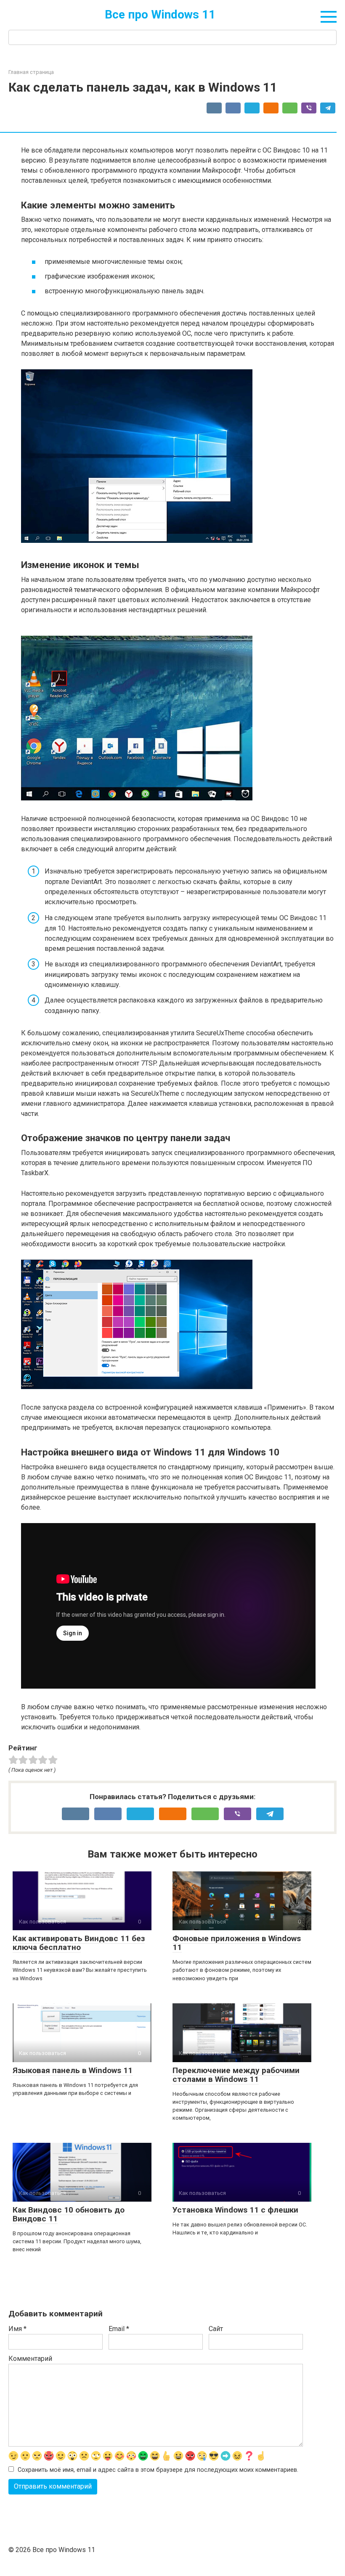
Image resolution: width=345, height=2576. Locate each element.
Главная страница (31, 72)
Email (119, 2329)
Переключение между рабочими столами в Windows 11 (236, 2075)
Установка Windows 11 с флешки (235, 2210)
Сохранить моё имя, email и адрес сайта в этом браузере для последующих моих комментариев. (158, 2470)
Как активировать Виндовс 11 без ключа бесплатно (79, 1943)
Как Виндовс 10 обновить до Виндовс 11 (69, 2214)
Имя (17, 2329)
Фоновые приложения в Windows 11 (237, 1943)
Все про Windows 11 (160, 14)
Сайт (216, 2329)
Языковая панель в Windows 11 (73, 2070)
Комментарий (30, 2359)
